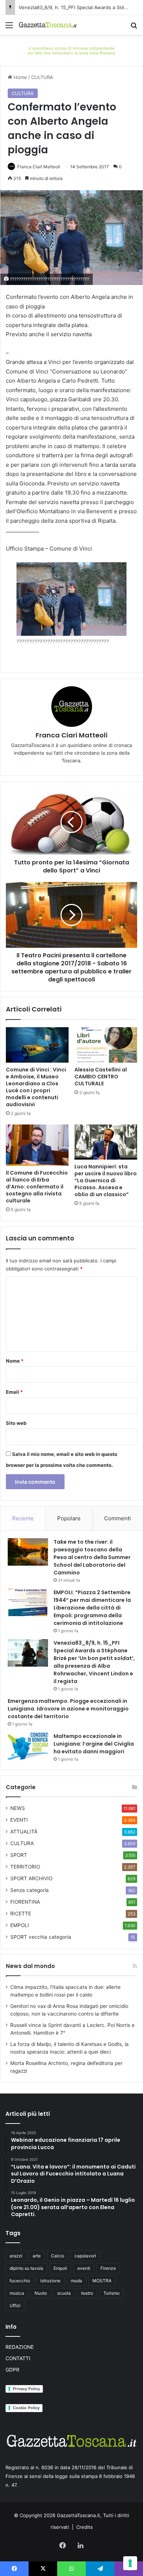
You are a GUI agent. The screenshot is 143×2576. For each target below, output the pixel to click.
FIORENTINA (25, 1902)
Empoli (60, 2268)
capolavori (85, 2256)
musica (17, 2293)
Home (20, 77)
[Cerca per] (134, 28)
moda (76, 2281)
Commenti (118, 1518)
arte (37, 2256)
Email (14, 1392)
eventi (84, 2268)
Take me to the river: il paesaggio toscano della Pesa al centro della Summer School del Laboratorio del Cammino (92, 1557)
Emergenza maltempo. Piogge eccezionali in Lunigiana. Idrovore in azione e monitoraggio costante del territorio (68, 1709)
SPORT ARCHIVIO (31, 1878)
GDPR (12, 2370)
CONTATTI (18, 2358)
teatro (87, 2293)
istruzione (50, 2281)
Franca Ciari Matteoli (39, 167)
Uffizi (15, 2305)
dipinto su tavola (26, 2268)
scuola (64, 2293)
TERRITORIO (25, 1867)
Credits (85, 2527)
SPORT (19, 1855)
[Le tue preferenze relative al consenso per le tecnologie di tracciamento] (130, 2563)
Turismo (111, 2293)
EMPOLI (20, 1925)
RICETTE (21, 1914)
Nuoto (41, 2293)
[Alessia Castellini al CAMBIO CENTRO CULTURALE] (106, 1045)
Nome (15, 1361)
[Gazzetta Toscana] (71, 50)
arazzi (16, 2256)
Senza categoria (30, 1890)
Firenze (108, 2268)
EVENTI (19, 1820)
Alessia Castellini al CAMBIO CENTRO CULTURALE (101, 1077)
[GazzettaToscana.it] (48, 25)
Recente (23, 1518)
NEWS (18, 1808)
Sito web (16, 1423)
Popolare (69, 1518)
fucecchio (20, 2281)
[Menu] (9, 28)
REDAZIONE (20, 2347)
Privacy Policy (26, 2389)
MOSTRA (102, 2281)
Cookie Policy (26, 2408)
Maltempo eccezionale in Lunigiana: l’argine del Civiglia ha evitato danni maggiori (94, 1744)
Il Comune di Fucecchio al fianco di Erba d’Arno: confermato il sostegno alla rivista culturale (37, 1187)
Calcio (58, 2256)
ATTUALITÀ (24, 1832)
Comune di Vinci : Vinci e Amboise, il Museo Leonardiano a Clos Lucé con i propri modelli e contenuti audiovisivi (36, 1087)
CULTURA (42, 77)
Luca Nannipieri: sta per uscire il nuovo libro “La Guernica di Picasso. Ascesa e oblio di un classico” (106, 1180)
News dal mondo (30, 1966)
